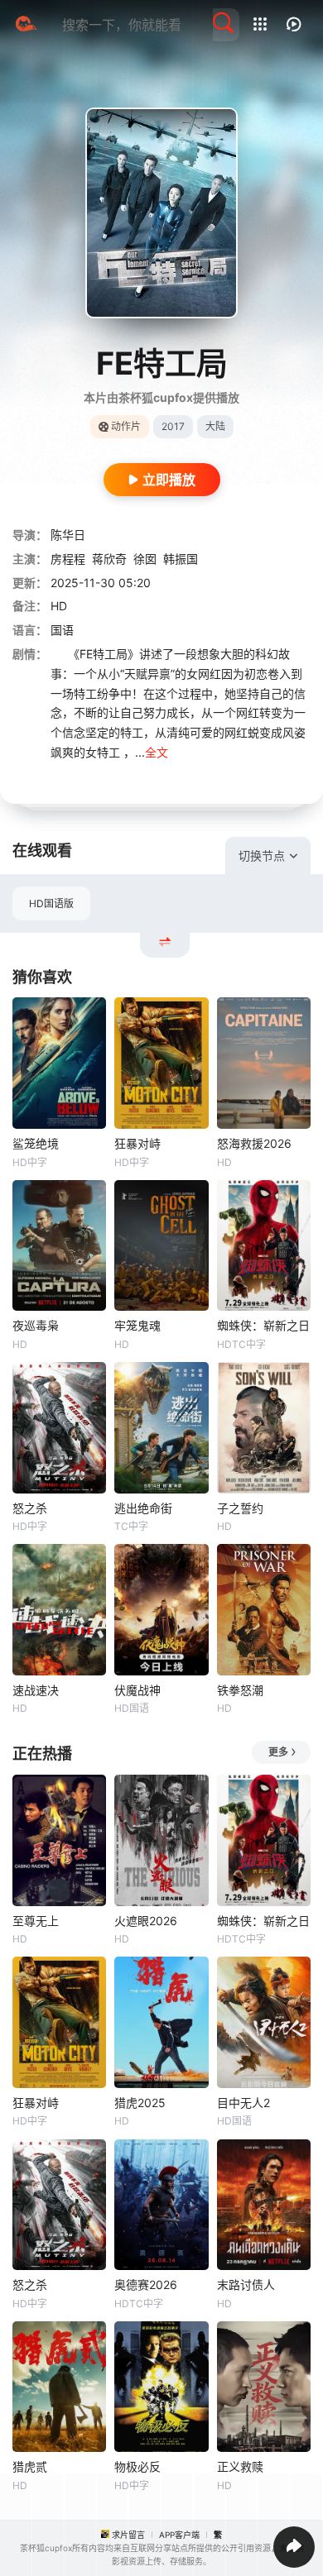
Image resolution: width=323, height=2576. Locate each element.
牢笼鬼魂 (137, 1325)
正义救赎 (240, 2466)
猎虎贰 (30, 2466)
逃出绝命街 (143, 1508)
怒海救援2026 (254, 1143)
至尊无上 (36, 1921)
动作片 (126, 426)
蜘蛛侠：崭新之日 (263, 1325)
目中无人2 (243, 2103)
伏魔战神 (137, 1690)
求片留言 (128, 2535)
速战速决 (36, 1690)
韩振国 (181, 559)
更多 (278, 1752)
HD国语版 (51, 903)
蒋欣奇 (109, 559)
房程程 (68, 559)
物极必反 (137, 2466)
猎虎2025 (140, 2103)
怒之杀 (30, 1508)
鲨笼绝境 (36, 1143)
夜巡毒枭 (36, 1325)
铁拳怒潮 (240, 1690)
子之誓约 (240, 1508)
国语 (62, 630)
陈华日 (68, 535)
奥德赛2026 (146, 2284)
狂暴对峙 (137, 1143)
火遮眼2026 (146, 1921)
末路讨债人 (246, 2284)
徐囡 (145, 559)
